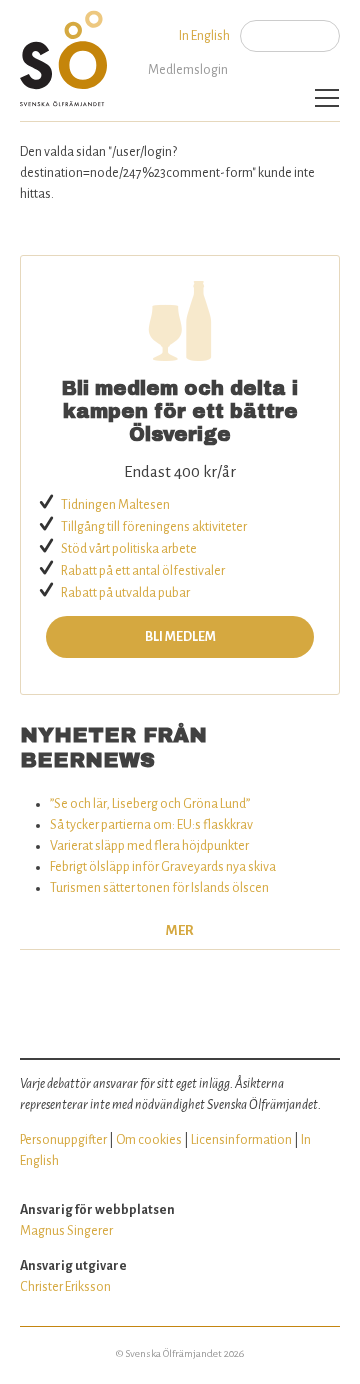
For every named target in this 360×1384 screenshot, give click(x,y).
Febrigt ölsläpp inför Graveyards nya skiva (163, 867)
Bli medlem (180, 637)
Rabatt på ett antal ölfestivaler (143, 571)
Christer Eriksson (65, 1287)
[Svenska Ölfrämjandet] (67, 53)
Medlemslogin (188, 70)
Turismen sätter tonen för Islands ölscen (159, 888)
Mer (180, 930)
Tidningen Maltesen (115, 505)
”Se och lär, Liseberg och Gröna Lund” (150, 804)
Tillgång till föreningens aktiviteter (154, 527)
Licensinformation (241, 1140)
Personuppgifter (63, 1140)
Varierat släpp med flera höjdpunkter (149, 846)
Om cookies (149, 1140)
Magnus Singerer (66, 1231)
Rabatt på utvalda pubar (125, 593)
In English (204, 36)
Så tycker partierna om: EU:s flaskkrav (151, 825)
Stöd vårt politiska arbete (129, 549)
